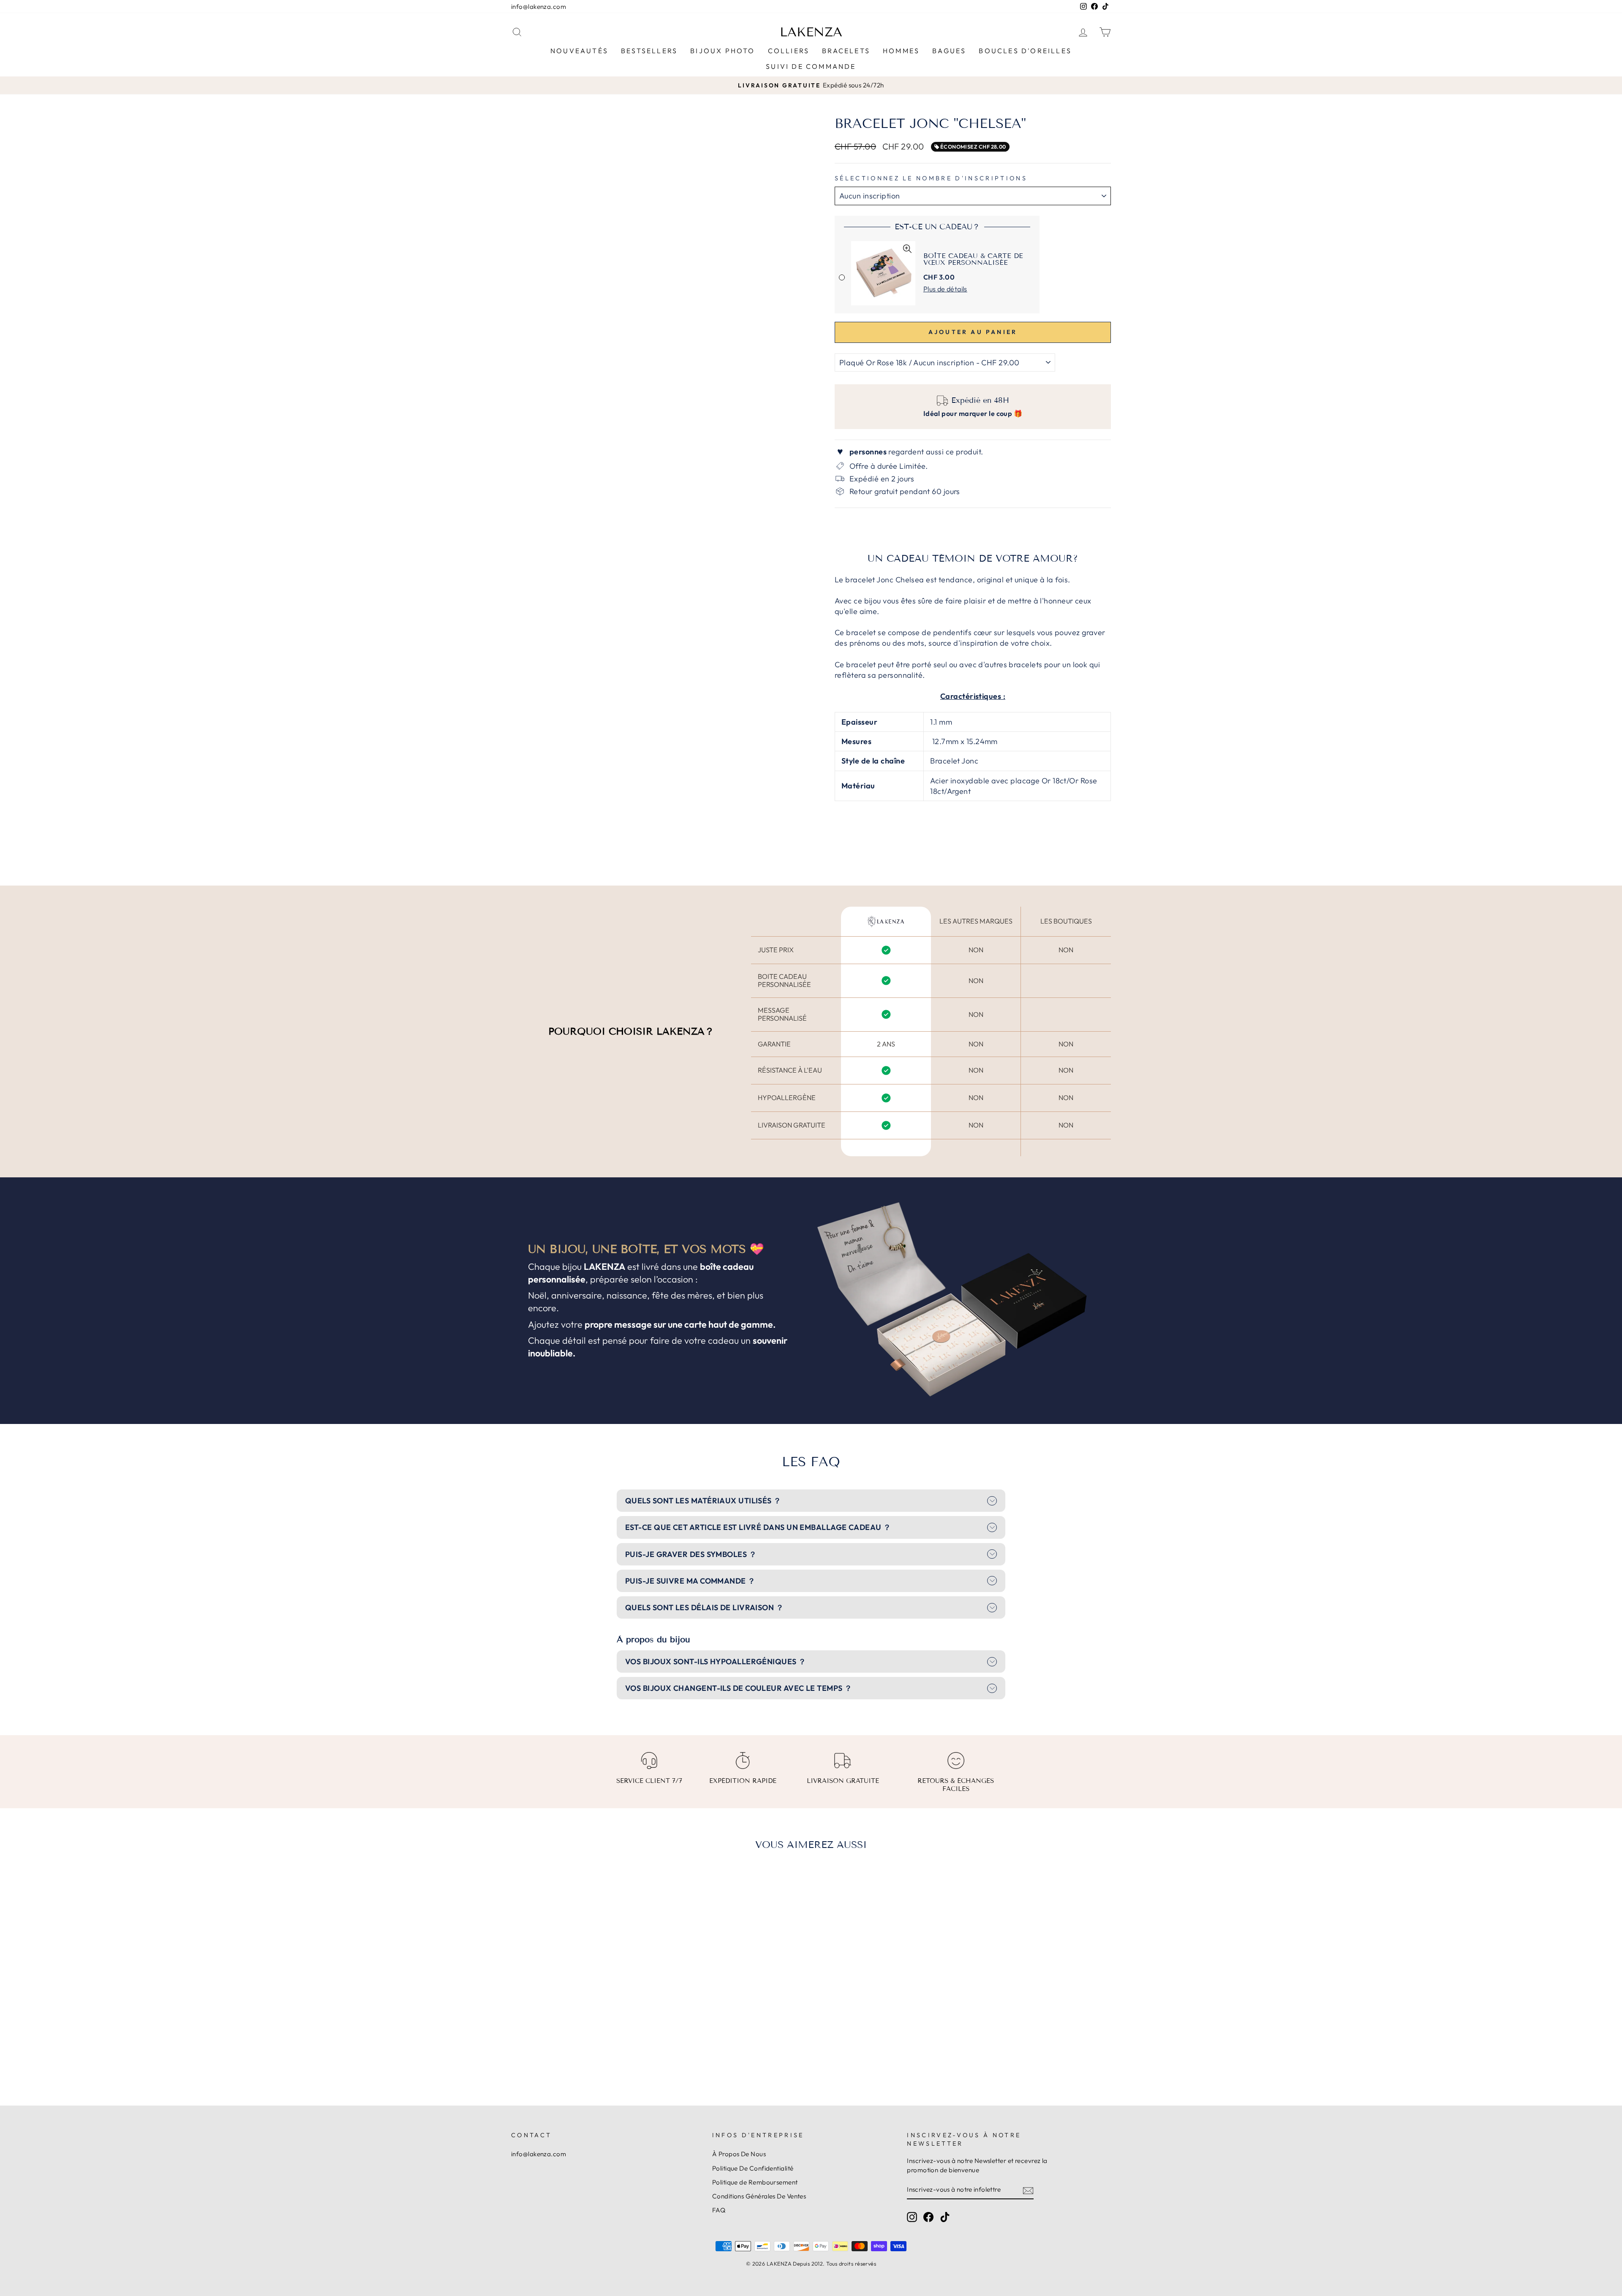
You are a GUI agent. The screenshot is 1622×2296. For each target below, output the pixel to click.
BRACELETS (846, 51)
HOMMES (901, 51)
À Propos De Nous (739, 2154)
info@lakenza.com (539, 7)
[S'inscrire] (1028, 2190)
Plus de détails (945, 289)
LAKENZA (811, 32)
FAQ (719, 2210)
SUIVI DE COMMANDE (811, 66)
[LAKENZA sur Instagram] (912, 2217)
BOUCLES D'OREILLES (1025, 51)
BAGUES (949, 51)
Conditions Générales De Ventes (759, 2196)
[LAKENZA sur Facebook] (928, 2217)
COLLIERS (789, 51)
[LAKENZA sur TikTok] (945, 2217)
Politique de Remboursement (755, 2182)
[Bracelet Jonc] (571, 2045)
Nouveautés (579, 51)
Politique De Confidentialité (753, 2168)
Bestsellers (649, 51)
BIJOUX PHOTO (723, 51)
